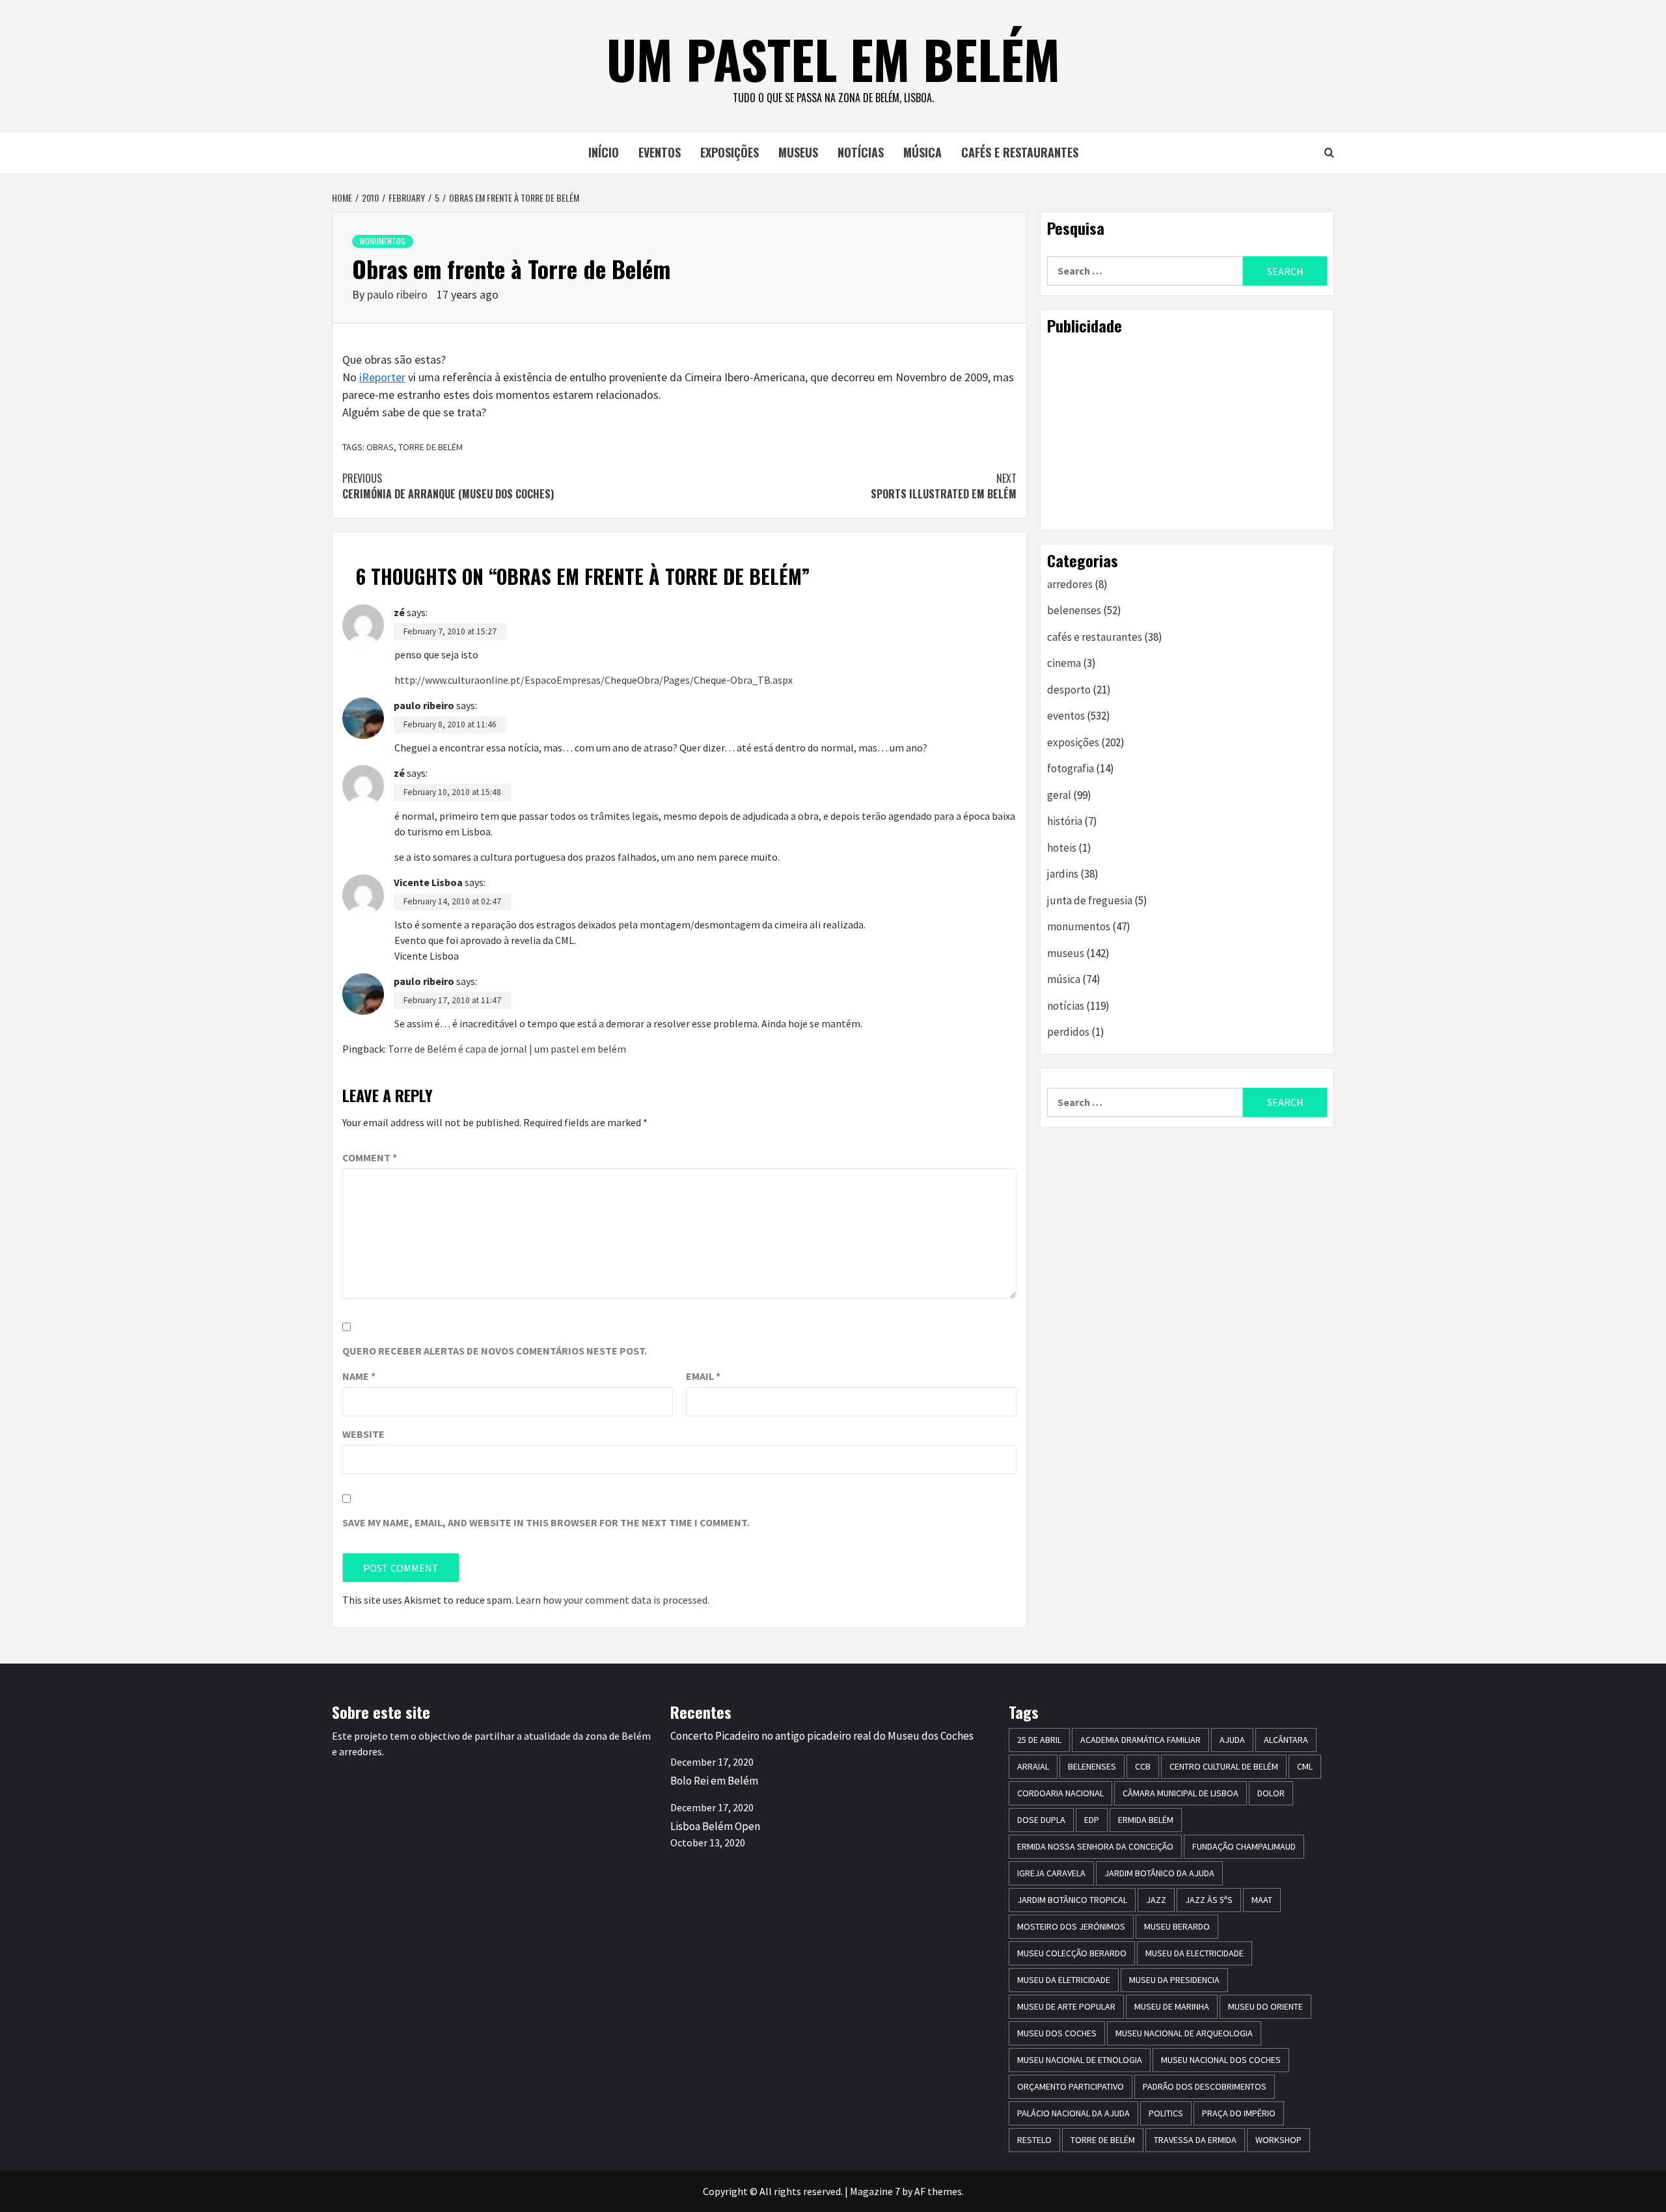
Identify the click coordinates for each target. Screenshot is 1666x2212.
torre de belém (430, 447)
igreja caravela (1051, 1873)
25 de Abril (1039, 1740)
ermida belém (1146, 1820)
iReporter (382, 377)
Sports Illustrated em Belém (944, 486)
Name (359, 1376)
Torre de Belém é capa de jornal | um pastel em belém (507, 1049)
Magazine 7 (875, 2191)
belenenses (1074, 610)
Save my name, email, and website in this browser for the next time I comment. (546, 1522)
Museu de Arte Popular (1066, 2006)
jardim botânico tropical (1072, 1900)
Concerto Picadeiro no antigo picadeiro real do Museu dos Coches (822, 1736)
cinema (1064, 663)
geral (1059, 795)
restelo (1034, 2140)
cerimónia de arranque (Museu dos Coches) (448, 486)
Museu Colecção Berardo (1072, 1953)
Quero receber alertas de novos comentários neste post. (495, 1351)
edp (1092, 1820)
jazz (1156, 1900)
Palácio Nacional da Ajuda (1073, 2113)
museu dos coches (1057, 2033)
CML (1305, 1766)
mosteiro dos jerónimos (1071, 1926)
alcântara (1286, 1740)
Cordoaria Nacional (1060, 1793)
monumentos (383, 241)
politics (1166, 2113)
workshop (1278, 2140)
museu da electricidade (1195, 1953)
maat (1262, 1900)
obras (380, 447)
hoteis (1062, 848)
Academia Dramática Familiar (1140, 1740)
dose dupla (1041, 1820)
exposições (730, 152)
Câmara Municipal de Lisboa (1181, 1793)
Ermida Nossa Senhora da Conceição (1095, 1846)
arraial (1033, 1766)
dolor (1271, 1793)
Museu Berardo (1177, 1926)
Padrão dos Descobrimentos (1205, 2086)
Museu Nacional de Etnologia (1080, 2060)
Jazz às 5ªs (1209, 1900)
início (604, 152)
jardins (1063, 874)
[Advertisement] (1187, 433)
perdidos (1068, 1032)
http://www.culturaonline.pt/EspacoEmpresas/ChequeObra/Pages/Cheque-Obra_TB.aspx (594, 680)
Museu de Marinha (1172, 2006)
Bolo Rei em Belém (714, 1781)
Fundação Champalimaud (1244, 1846)
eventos (660, 152)
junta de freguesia (1090, 900)
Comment (370, 1157)
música (922, 152)
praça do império (1239, 2113)
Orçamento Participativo (1071, 2086)
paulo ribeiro (399, 294)
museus (798, 152)
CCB (1143, 1766)
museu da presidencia (1174, 1980)
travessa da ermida (1195, 2140)
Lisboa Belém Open (715, 1826)
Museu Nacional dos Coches (1221, 2060)
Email (703, 1376)
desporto (1069, 690)
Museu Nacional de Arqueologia (1184, 2033)
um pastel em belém (833, 59)
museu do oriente (1265, 2006)
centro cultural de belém (1224, 1766)
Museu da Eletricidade (1064, 1980)
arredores (1070, 584)
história (1065, 821)
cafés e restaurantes (1020, 152)
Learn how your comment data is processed (611, 1600)
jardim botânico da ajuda (1159, 1873)
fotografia (1071, 768)
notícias (861, 152)
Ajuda (1232, 1740)
